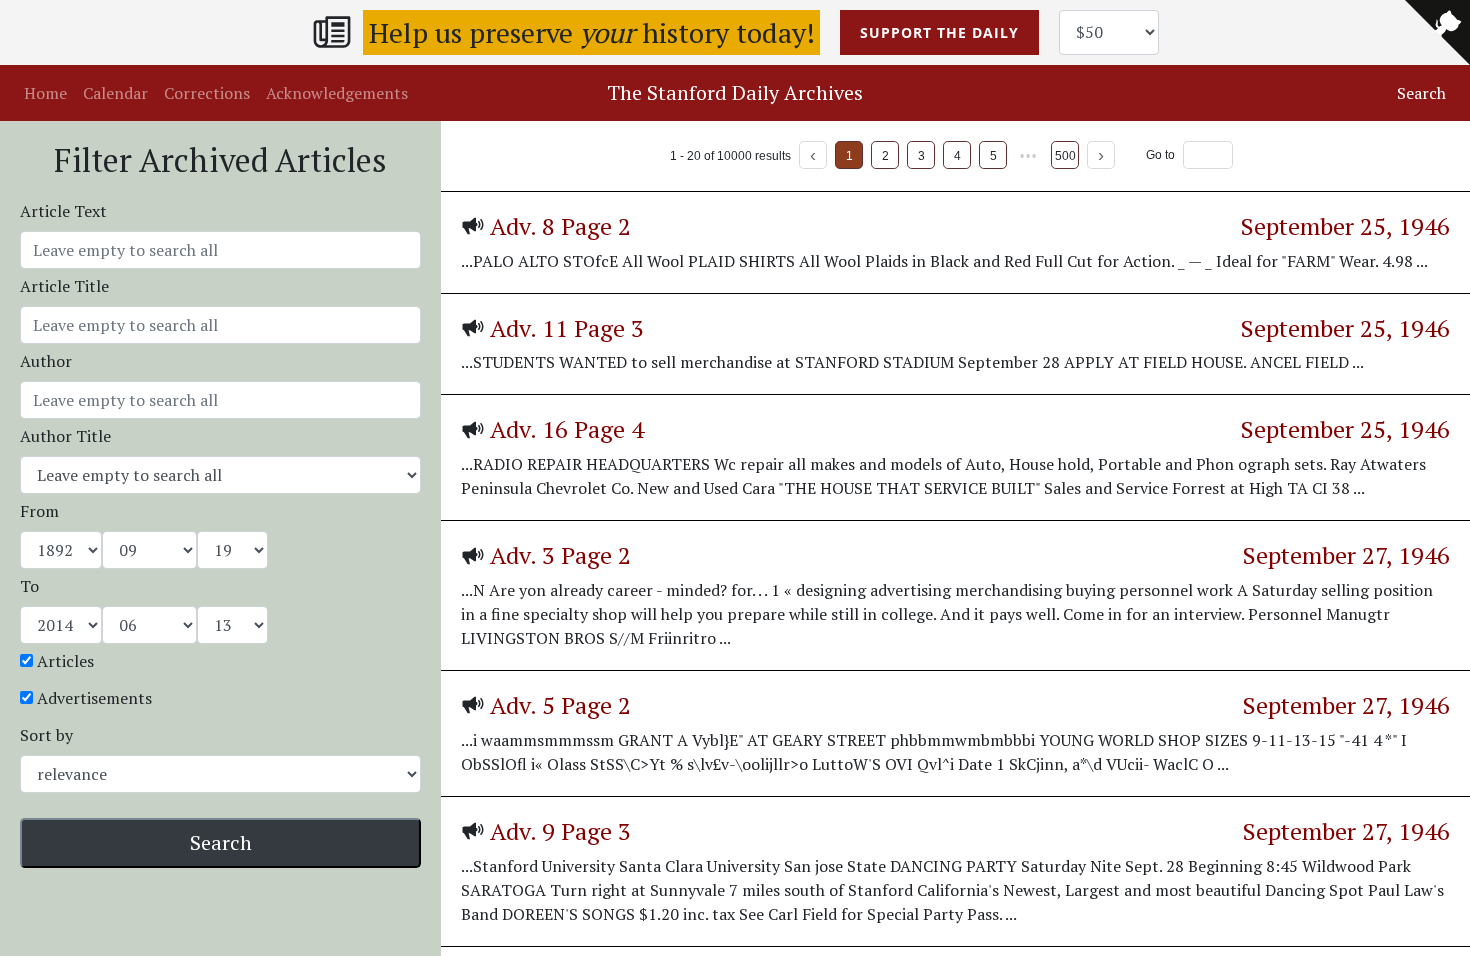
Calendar (115, 93)
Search (221, 842)
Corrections (207, 93)
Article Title (64, 286)
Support (939, 32)
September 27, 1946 (1346, 555)
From (39, 511)
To (29, 586)
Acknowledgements (337, 93)
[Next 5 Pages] (1029, 155)
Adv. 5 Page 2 (560, 705)
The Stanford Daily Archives (735, 92)
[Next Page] (1101, 155)
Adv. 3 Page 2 (560, 555)
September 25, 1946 (1345, 226)
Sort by (46, 735)
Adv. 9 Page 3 (560, 831)
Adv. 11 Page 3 (567, 328)
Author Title (65, 436)
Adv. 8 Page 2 (560, 226)
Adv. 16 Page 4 (567, 429)
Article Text (63, 211)
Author (46, 361)
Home (45, 93)
